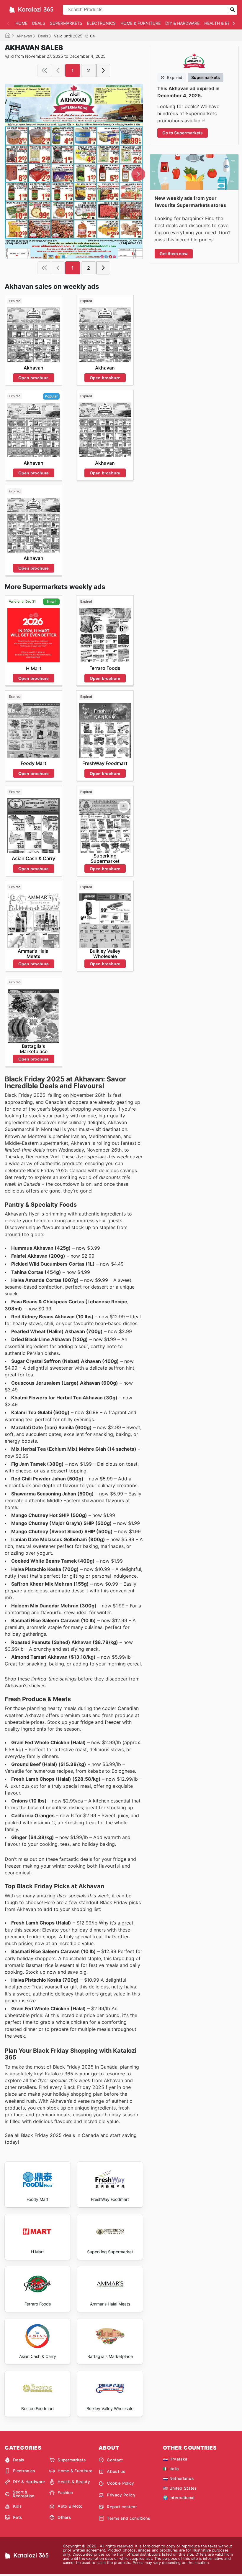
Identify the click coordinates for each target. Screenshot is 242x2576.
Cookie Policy (120, 2483)
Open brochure (33, 378)
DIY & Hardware (182, 23)
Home (21, 23)
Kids (17, 2506)
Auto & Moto (70, 2506)
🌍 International (179, 2498)
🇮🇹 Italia (171, 2469)
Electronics (101, 23)
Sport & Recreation (23, 2494)
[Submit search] (233, 10)
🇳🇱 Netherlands (178, 2478)
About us (116, 2471)
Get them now (174, 254)
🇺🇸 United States (180, 2488)
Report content (122, 2507)
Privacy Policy (121, 2495)
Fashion (65, 2493)
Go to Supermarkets (183, 133)
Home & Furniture (140, 23)
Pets (17, 2517)
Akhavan (24, 36)
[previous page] (58, 70)
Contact (115, 2460)
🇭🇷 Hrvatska (175, 2459)
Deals (39, 23)
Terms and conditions (128, 2518)
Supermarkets (66, 23)
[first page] (44, 70)
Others (64, 2517)
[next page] (103, 70)
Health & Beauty (74, 2482)
